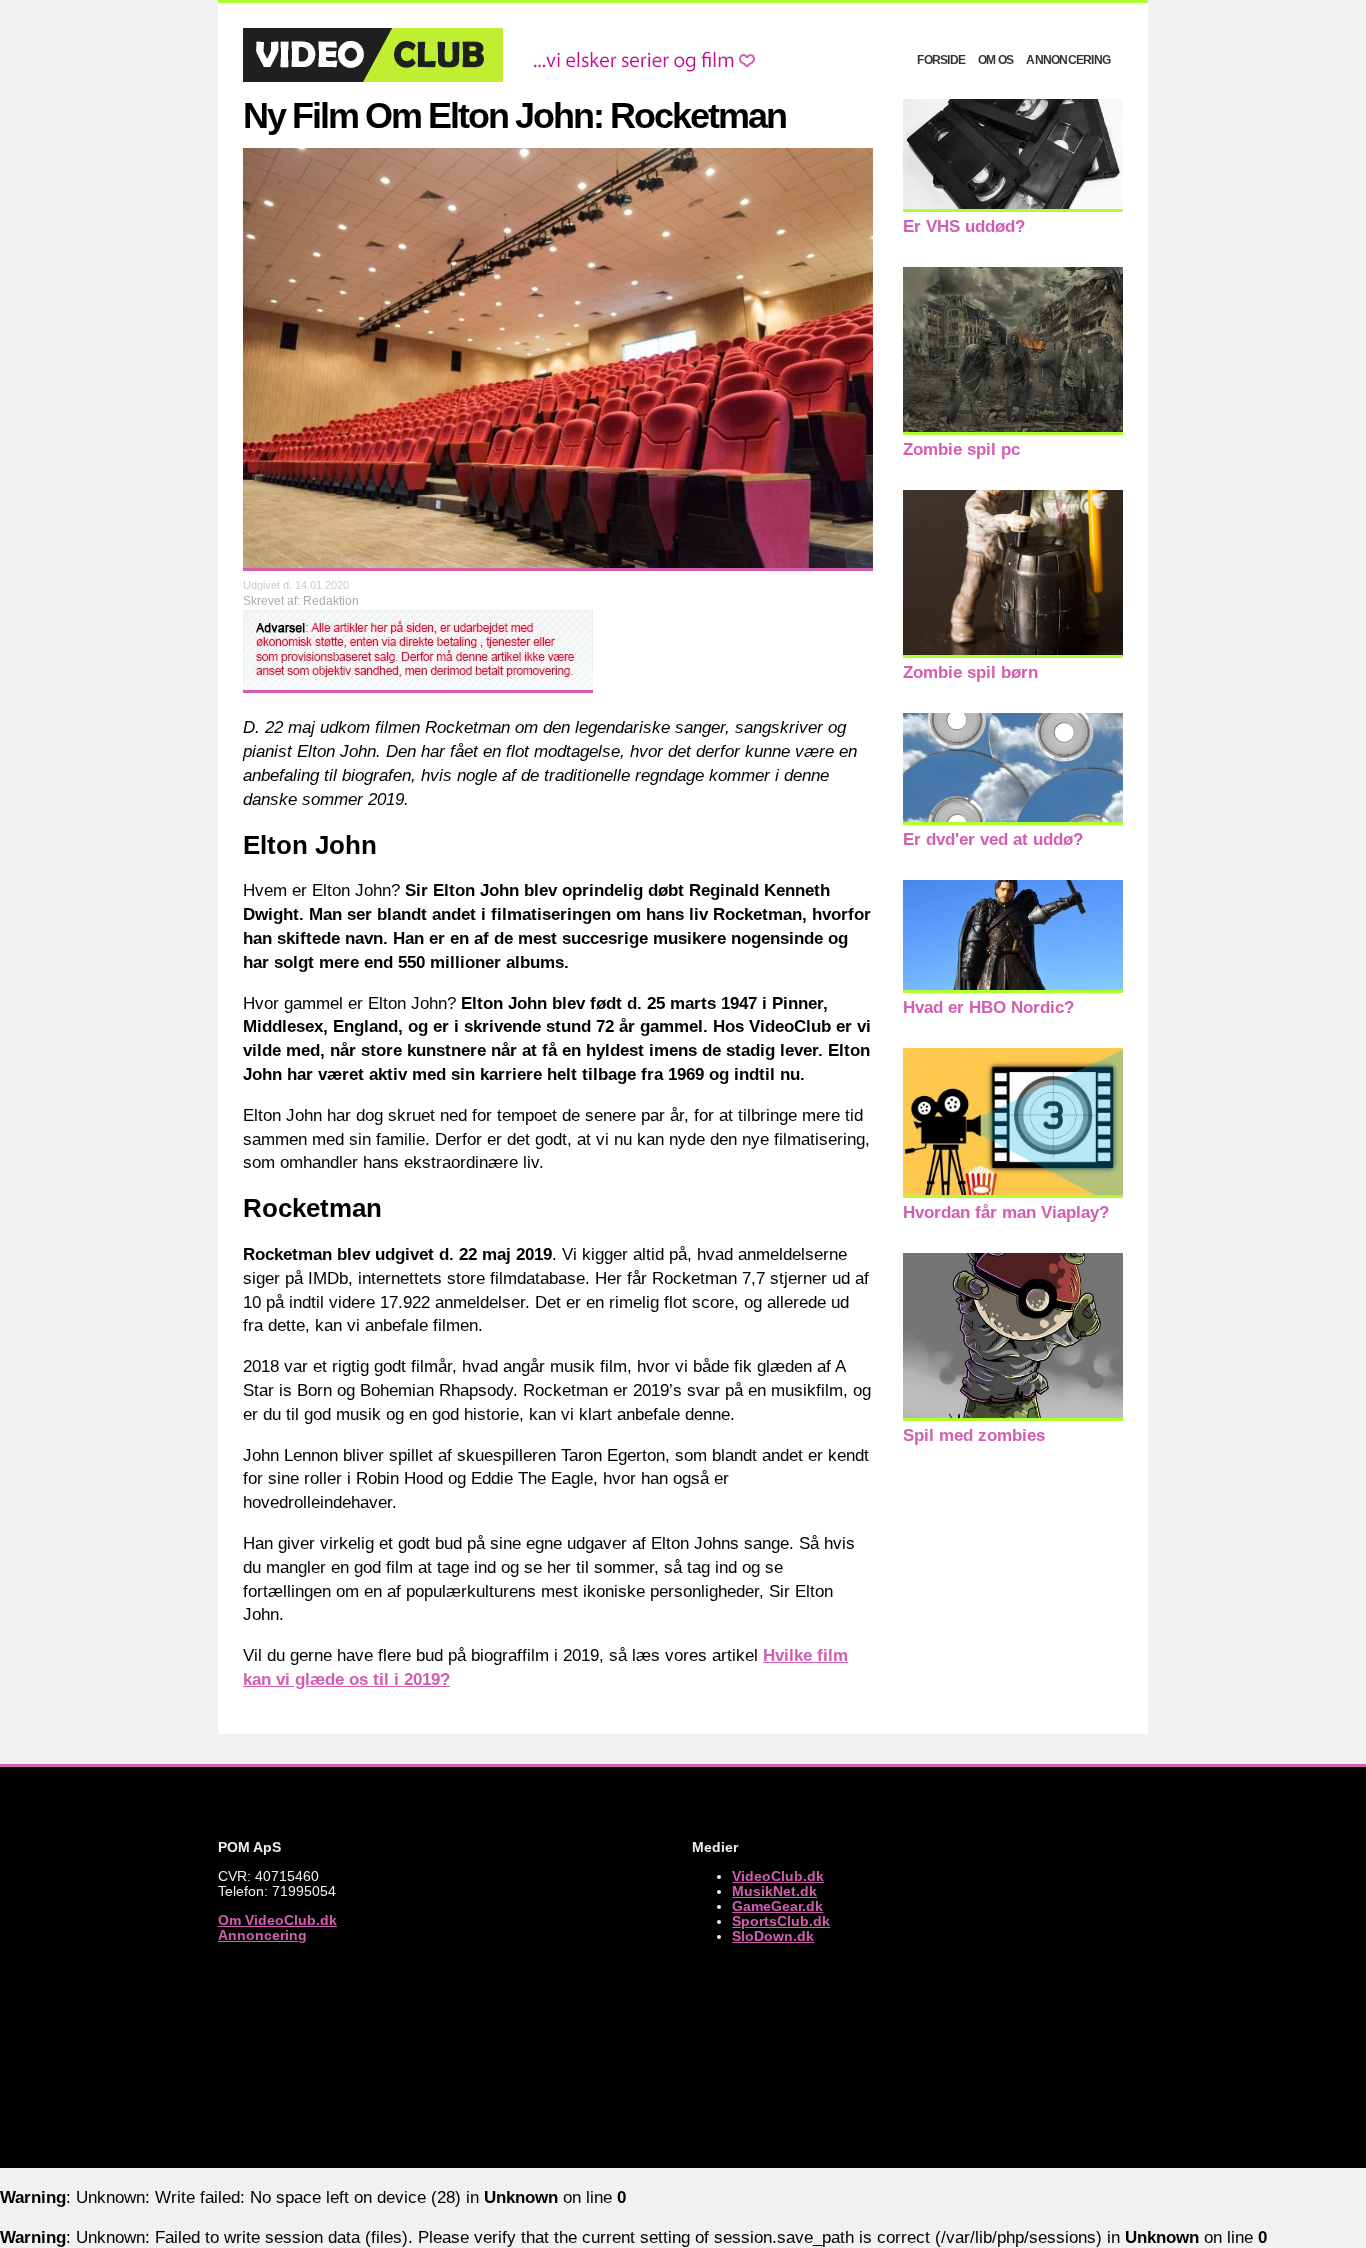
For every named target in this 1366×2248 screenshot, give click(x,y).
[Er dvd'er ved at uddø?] (1013, 819)
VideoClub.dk (778, 1876)
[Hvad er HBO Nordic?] (1013, 987)
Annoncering (1068, 60)
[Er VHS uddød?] (1013, 206)
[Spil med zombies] (1013, 1415)
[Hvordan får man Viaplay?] (1013, 1192)
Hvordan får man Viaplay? (1006, 1212)
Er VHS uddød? (964, 226)
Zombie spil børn (970, 672)
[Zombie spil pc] (1013, 429)
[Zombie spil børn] (1013, 652)
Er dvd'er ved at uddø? (993, 839)
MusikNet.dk (774, 1891)
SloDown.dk (773, 1936)
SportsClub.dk (781, 1921)
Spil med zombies (974, 1435)
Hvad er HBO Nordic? (988, 1007)
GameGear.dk (777, 1906)
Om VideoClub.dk (277, 1920)
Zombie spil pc (961, 449)
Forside (941, 60)
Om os (995, 60)
